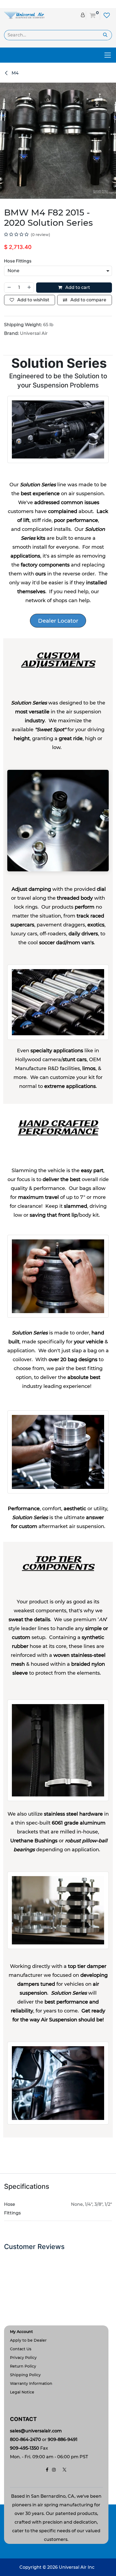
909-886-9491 (63, 2440)
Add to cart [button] (77, 287)
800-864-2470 (25, 2440)
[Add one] (29, 288)
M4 (15, 73)
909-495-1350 (25, 2448)
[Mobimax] (24, 15)
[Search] (105, 35)
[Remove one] (9, 288)
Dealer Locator (58, 621)
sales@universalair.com (36, 2431)
